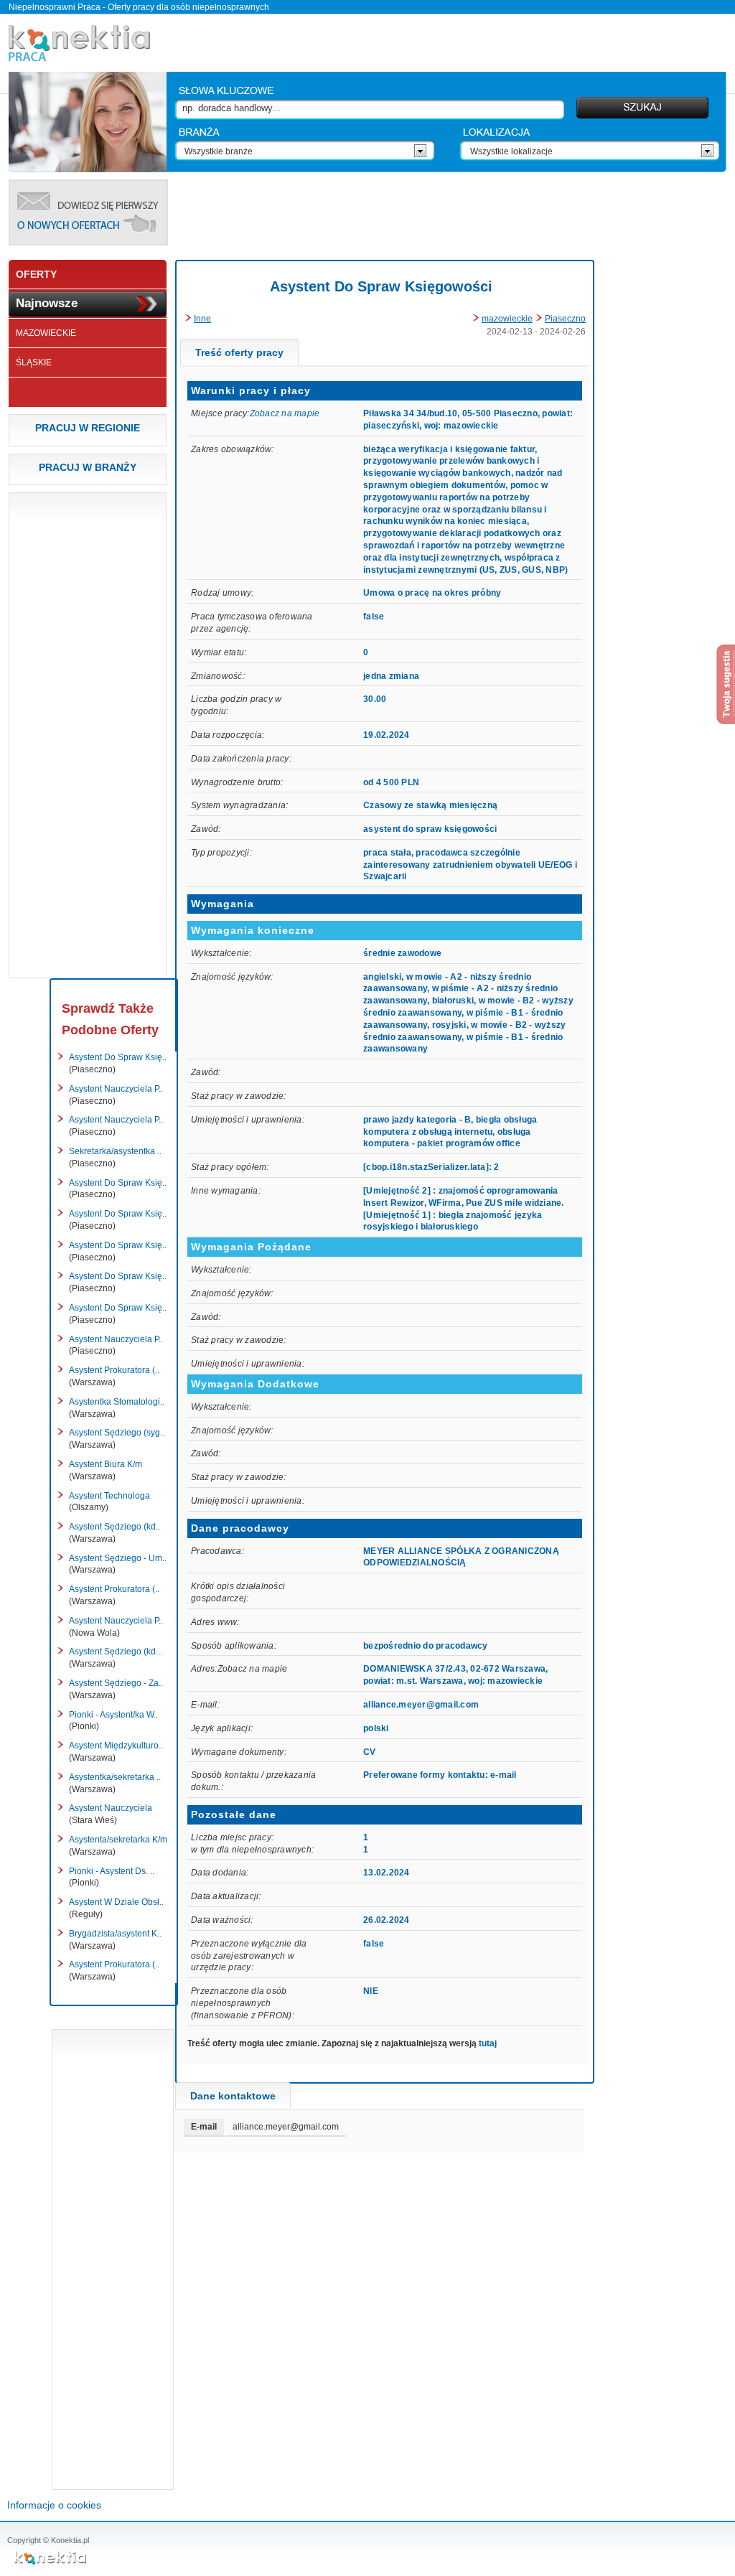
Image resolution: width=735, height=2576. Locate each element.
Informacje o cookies (54, 2505)
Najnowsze (47, 303)
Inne (202, 319)
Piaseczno (565, 319)
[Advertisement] (451, 212)
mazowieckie (507, 319)
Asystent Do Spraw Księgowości (381, 286)
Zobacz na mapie (285, 413)
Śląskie (34, 362)
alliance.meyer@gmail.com (421, 1705)
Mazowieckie (46, 333)
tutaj (488, 2043)
